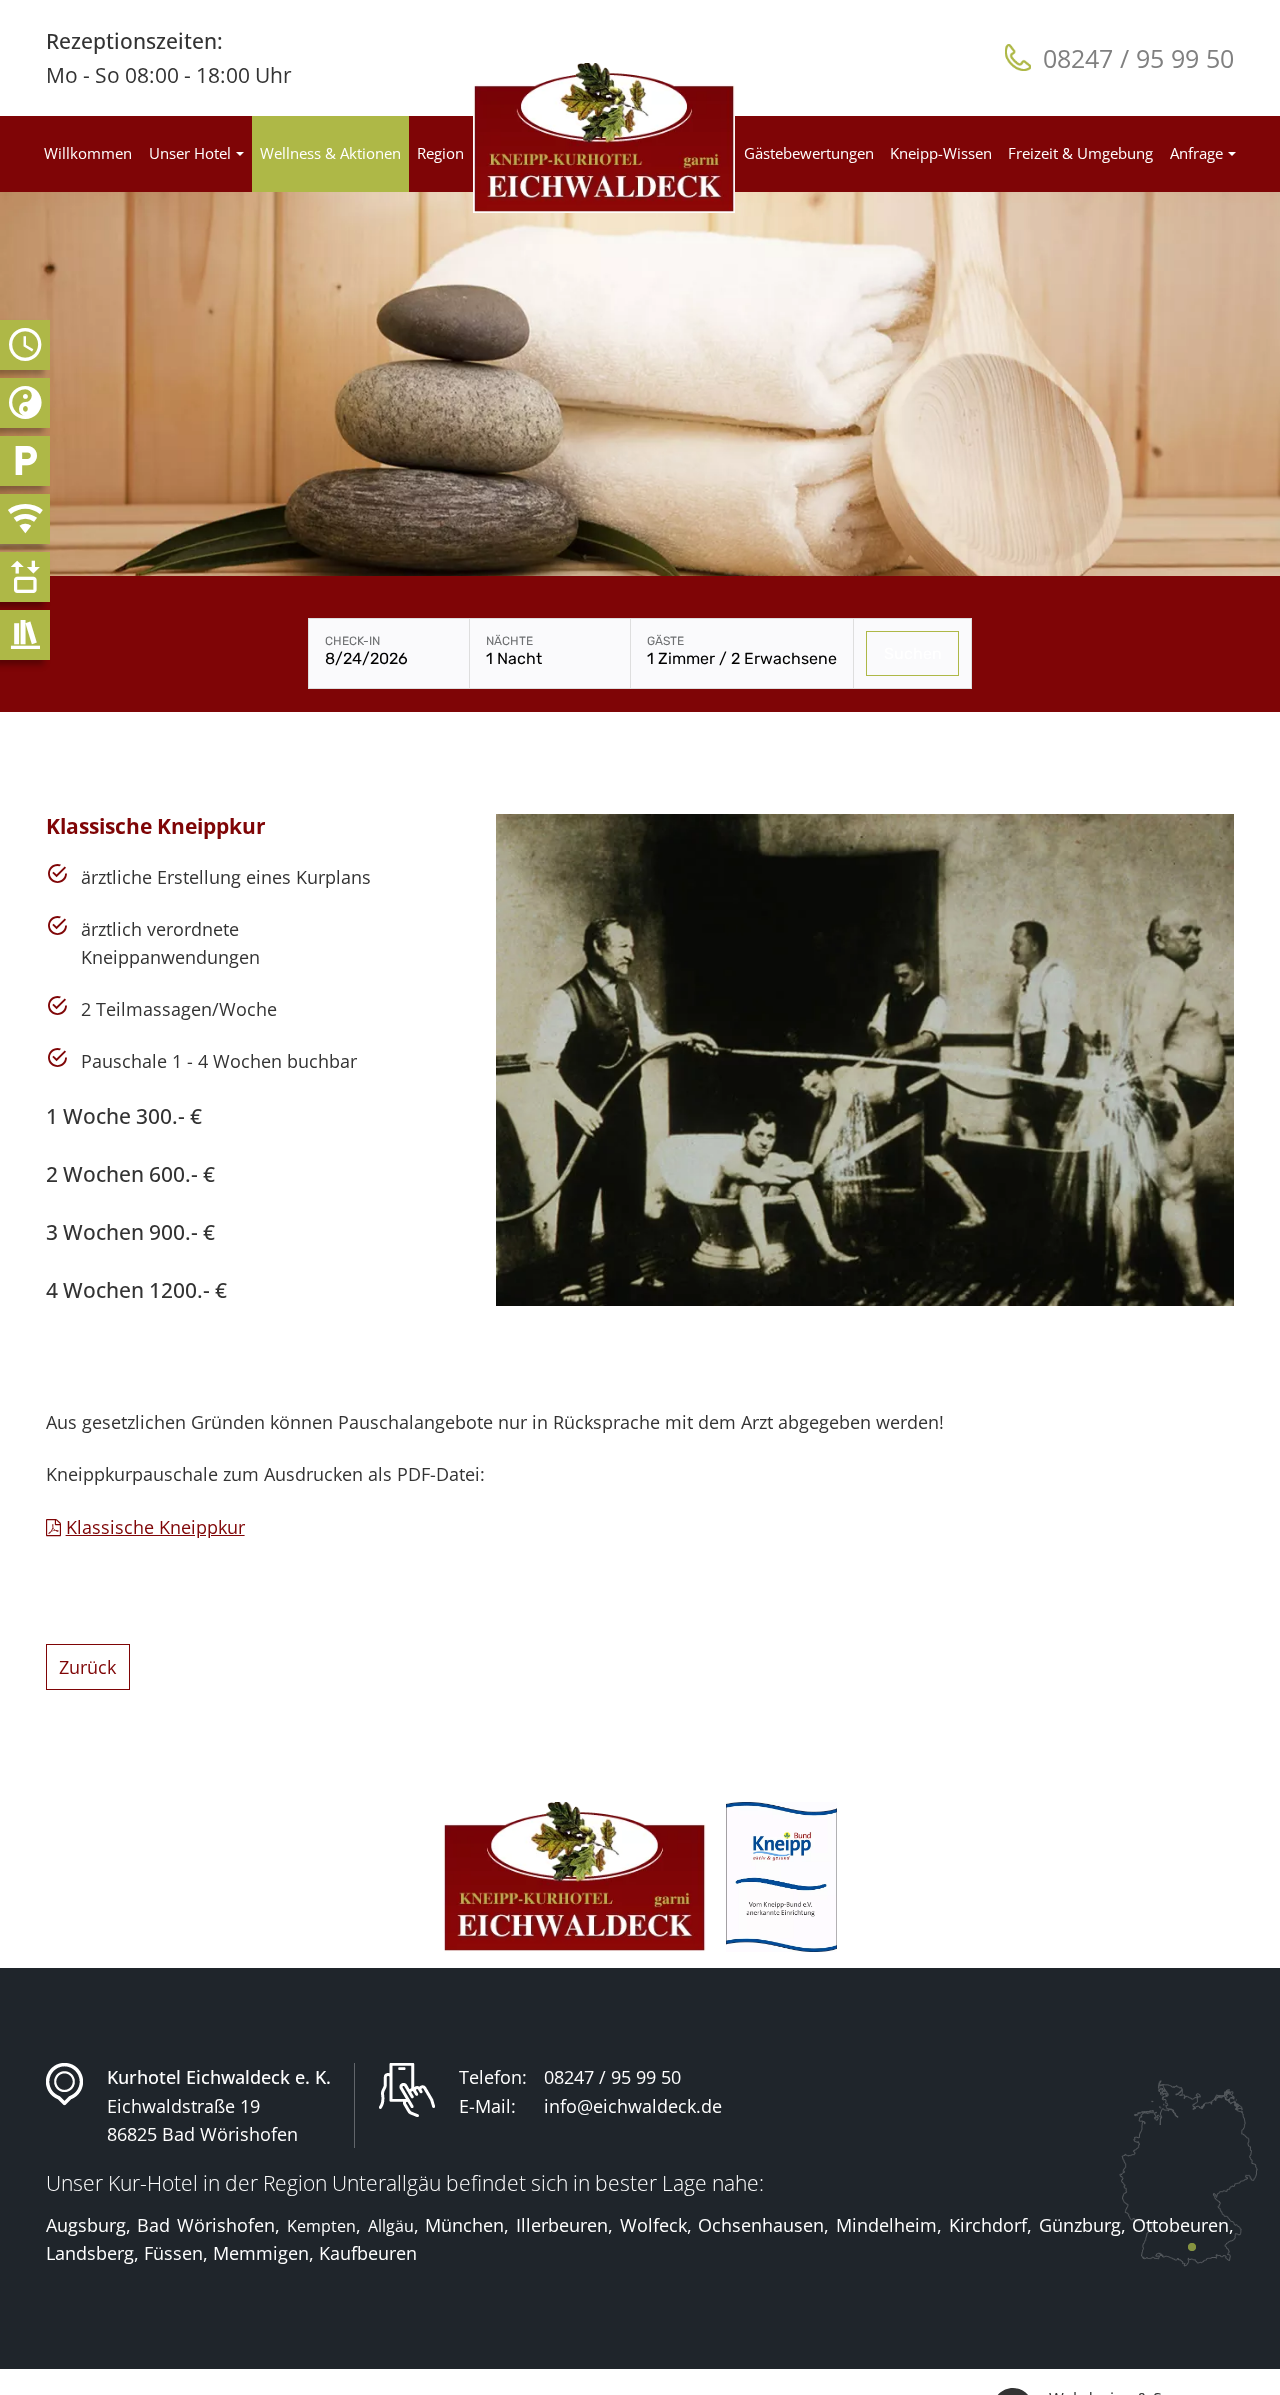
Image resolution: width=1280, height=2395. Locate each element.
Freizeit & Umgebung (1080, 153)
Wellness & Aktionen (330, 153)
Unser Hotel (190, 153)
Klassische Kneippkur (155, 1527)
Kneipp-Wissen (941, 153)
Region (440, 153)
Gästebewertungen (809, 153)
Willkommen (88, 153)
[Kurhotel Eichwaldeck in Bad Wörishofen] (604, 138)
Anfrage (1196, 153)
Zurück (87, 1667)
